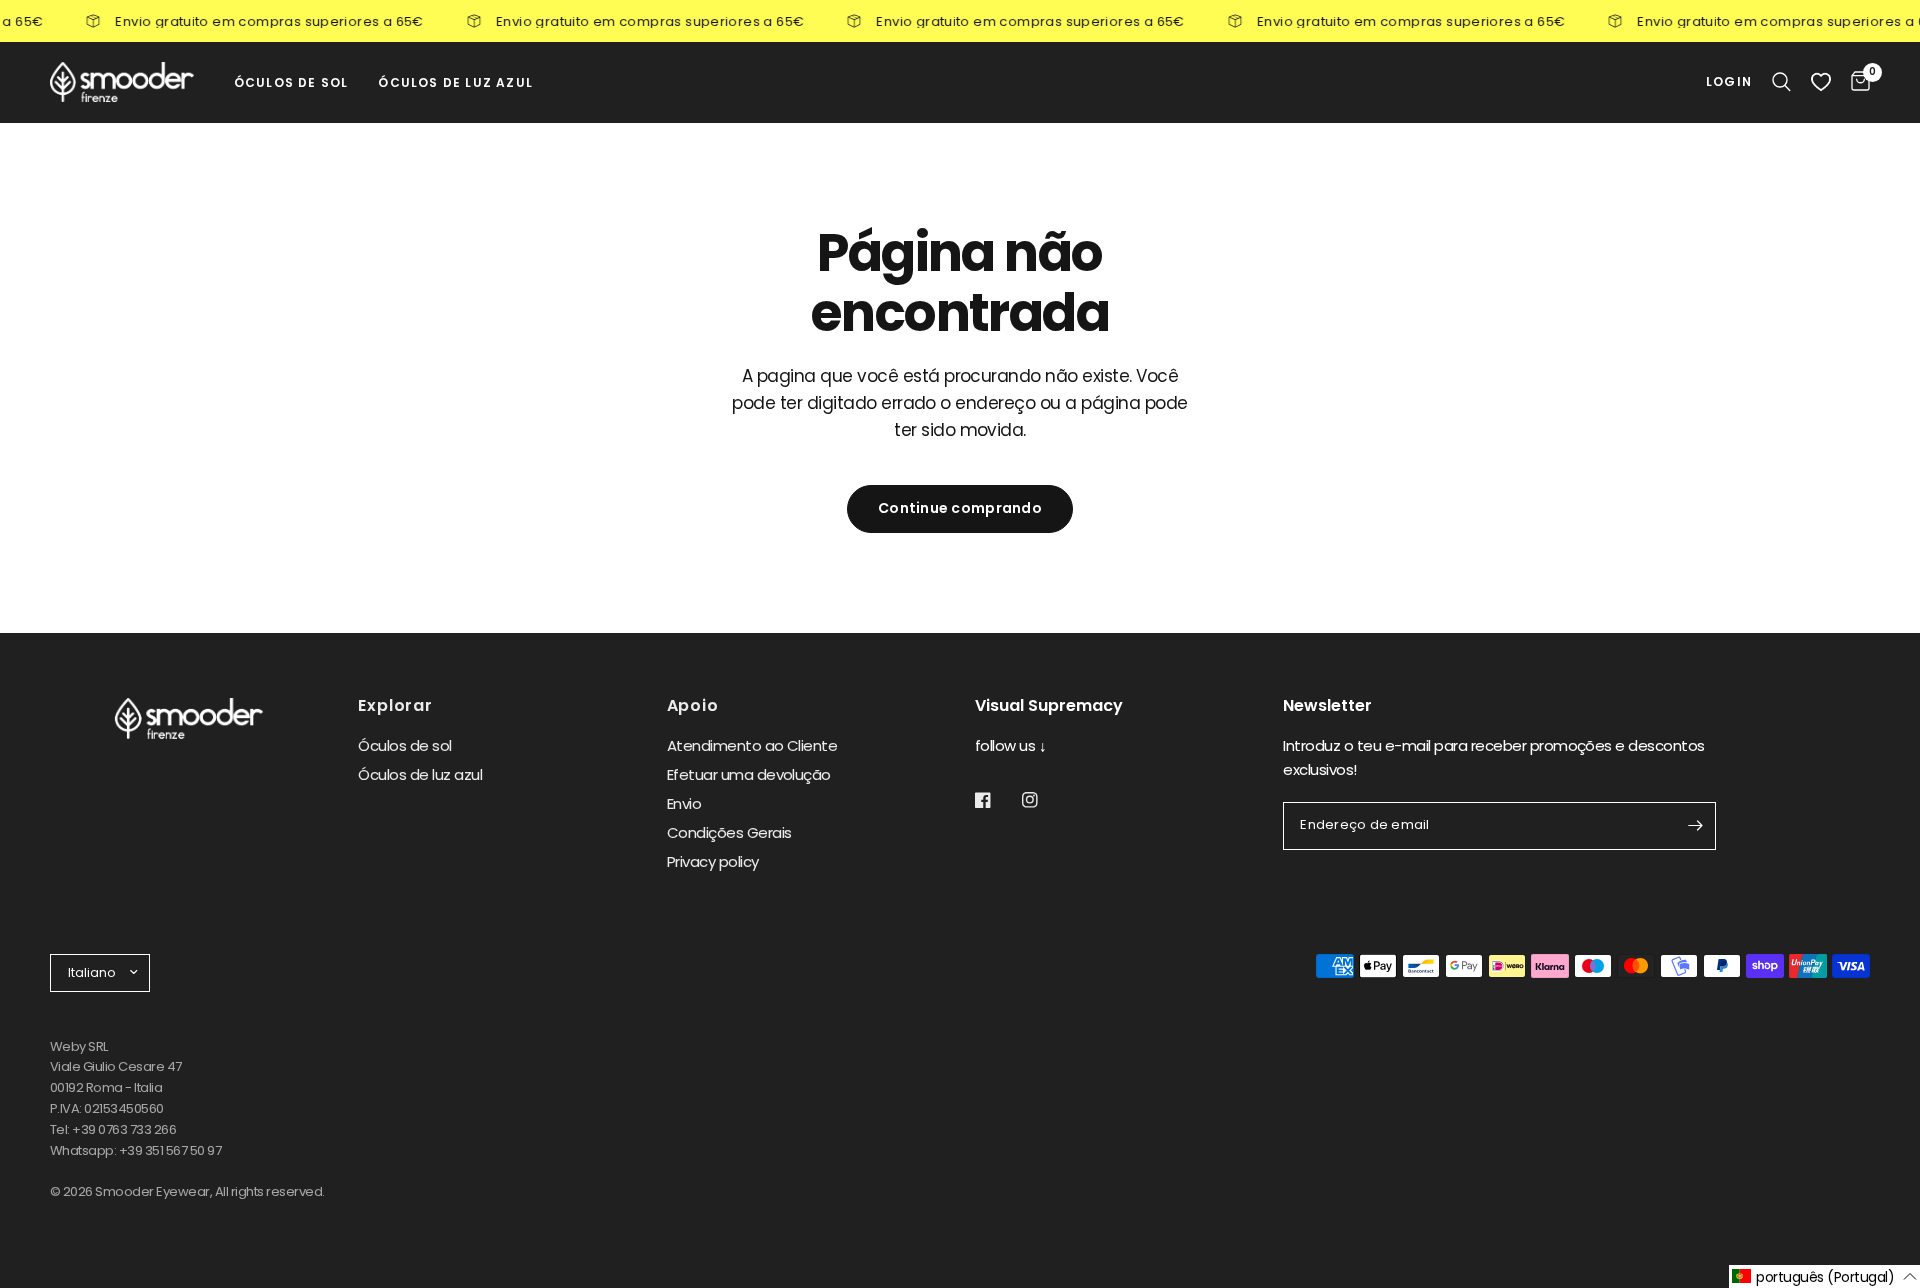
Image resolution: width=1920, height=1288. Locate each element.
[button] (1824, 1276)
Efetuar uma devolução (749, 774)
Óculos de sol (404, 745)
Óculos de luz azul (420, 774)
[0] (1855, 82)
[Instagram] (1044, 800)
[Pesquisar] (1781, 82)
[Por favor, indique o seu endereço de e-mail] (1696, 826)
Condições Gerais (729, 832)
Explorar (395, 706)
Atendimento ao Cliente (752, 745)
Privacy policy (713, 861)
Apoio (693, 706)
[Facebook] (997, 800)
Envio (684, 803)
